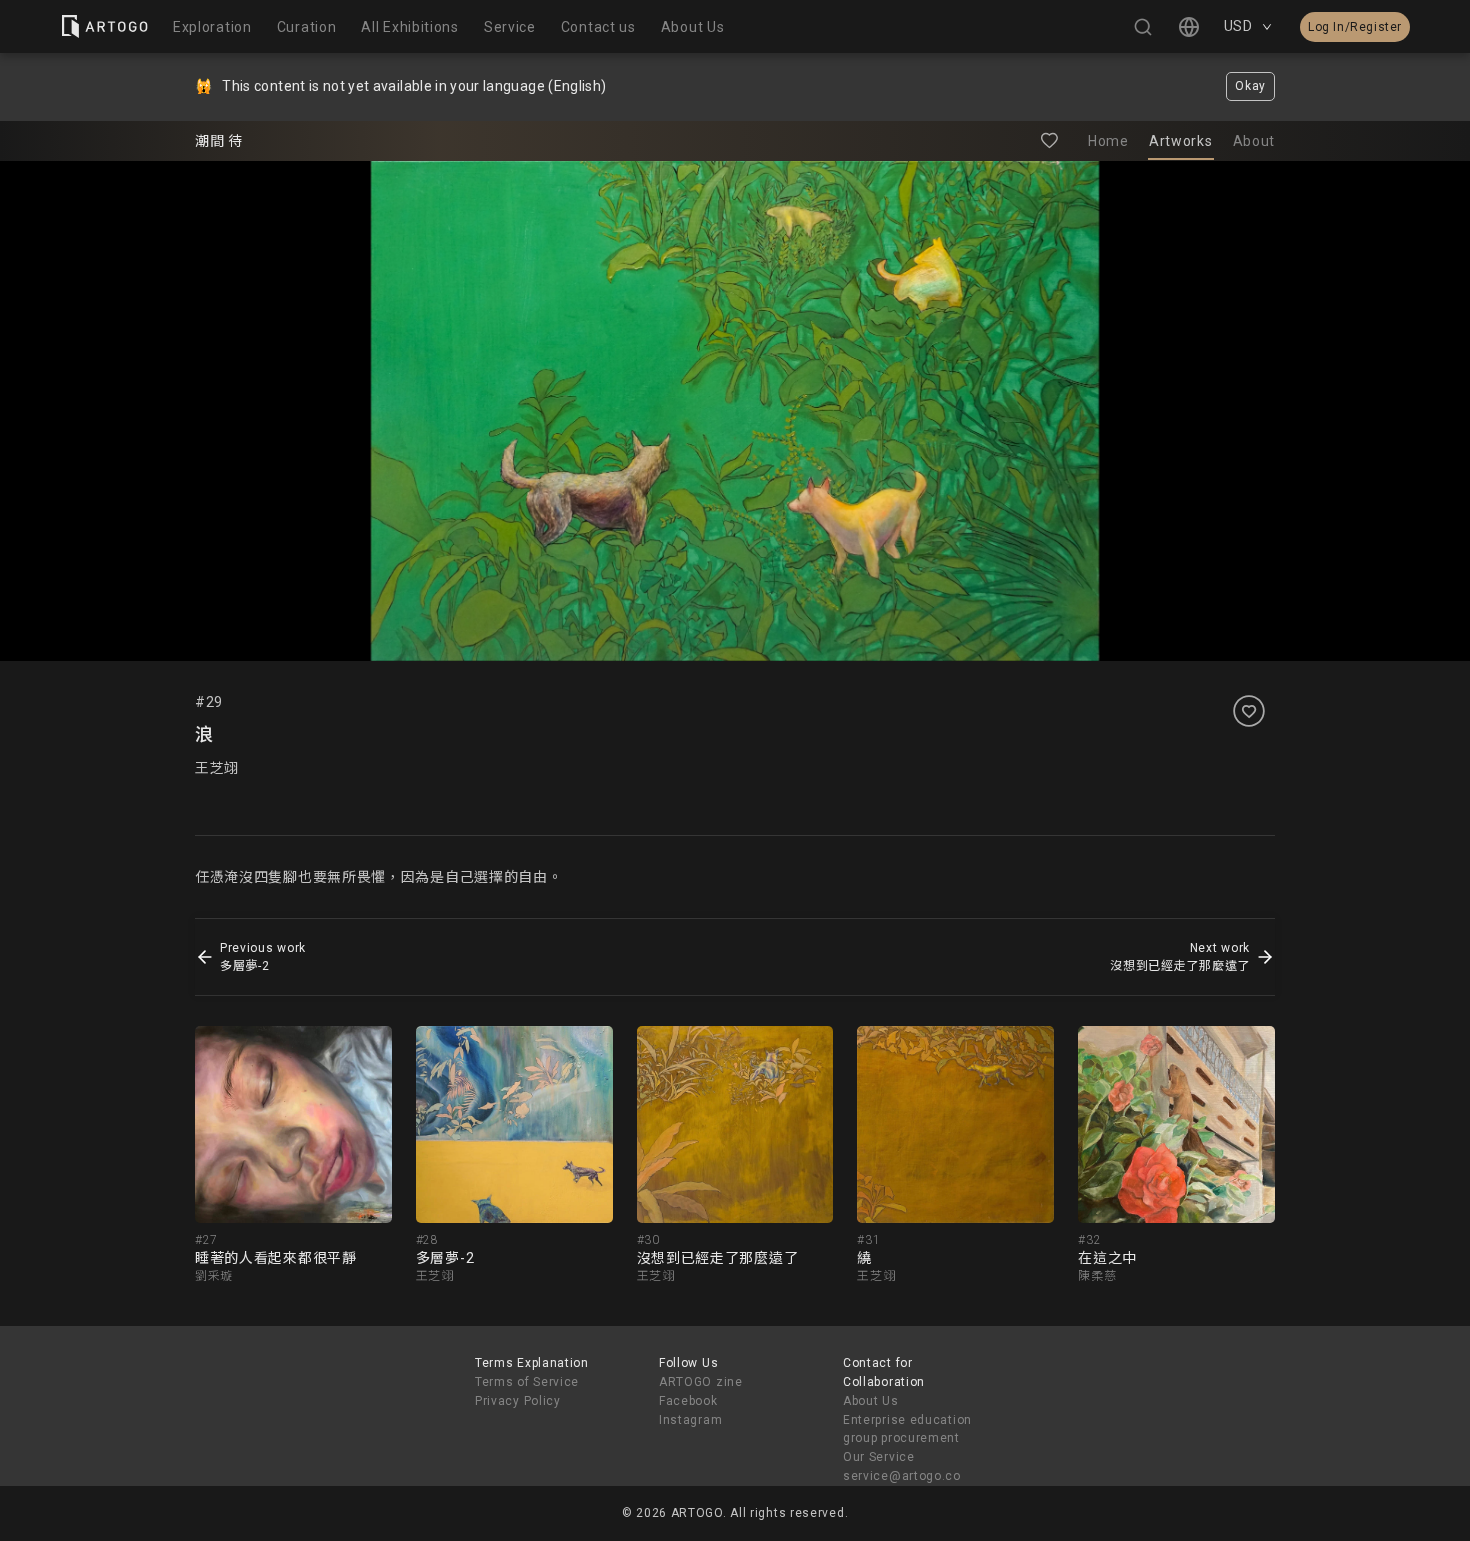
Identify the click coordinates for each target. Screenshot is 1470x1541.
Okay (1250, 86)
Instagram (690, 1420)
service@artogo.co (902, 1476)
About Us (871, 1401)
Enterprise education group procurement (907, 1429)
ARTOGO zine (701, 1382)
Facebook (688, 1401)
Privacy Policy (518, 1401)
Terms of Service (527, 1382)
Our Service (879, 1457)
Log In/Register (1355, 27)
